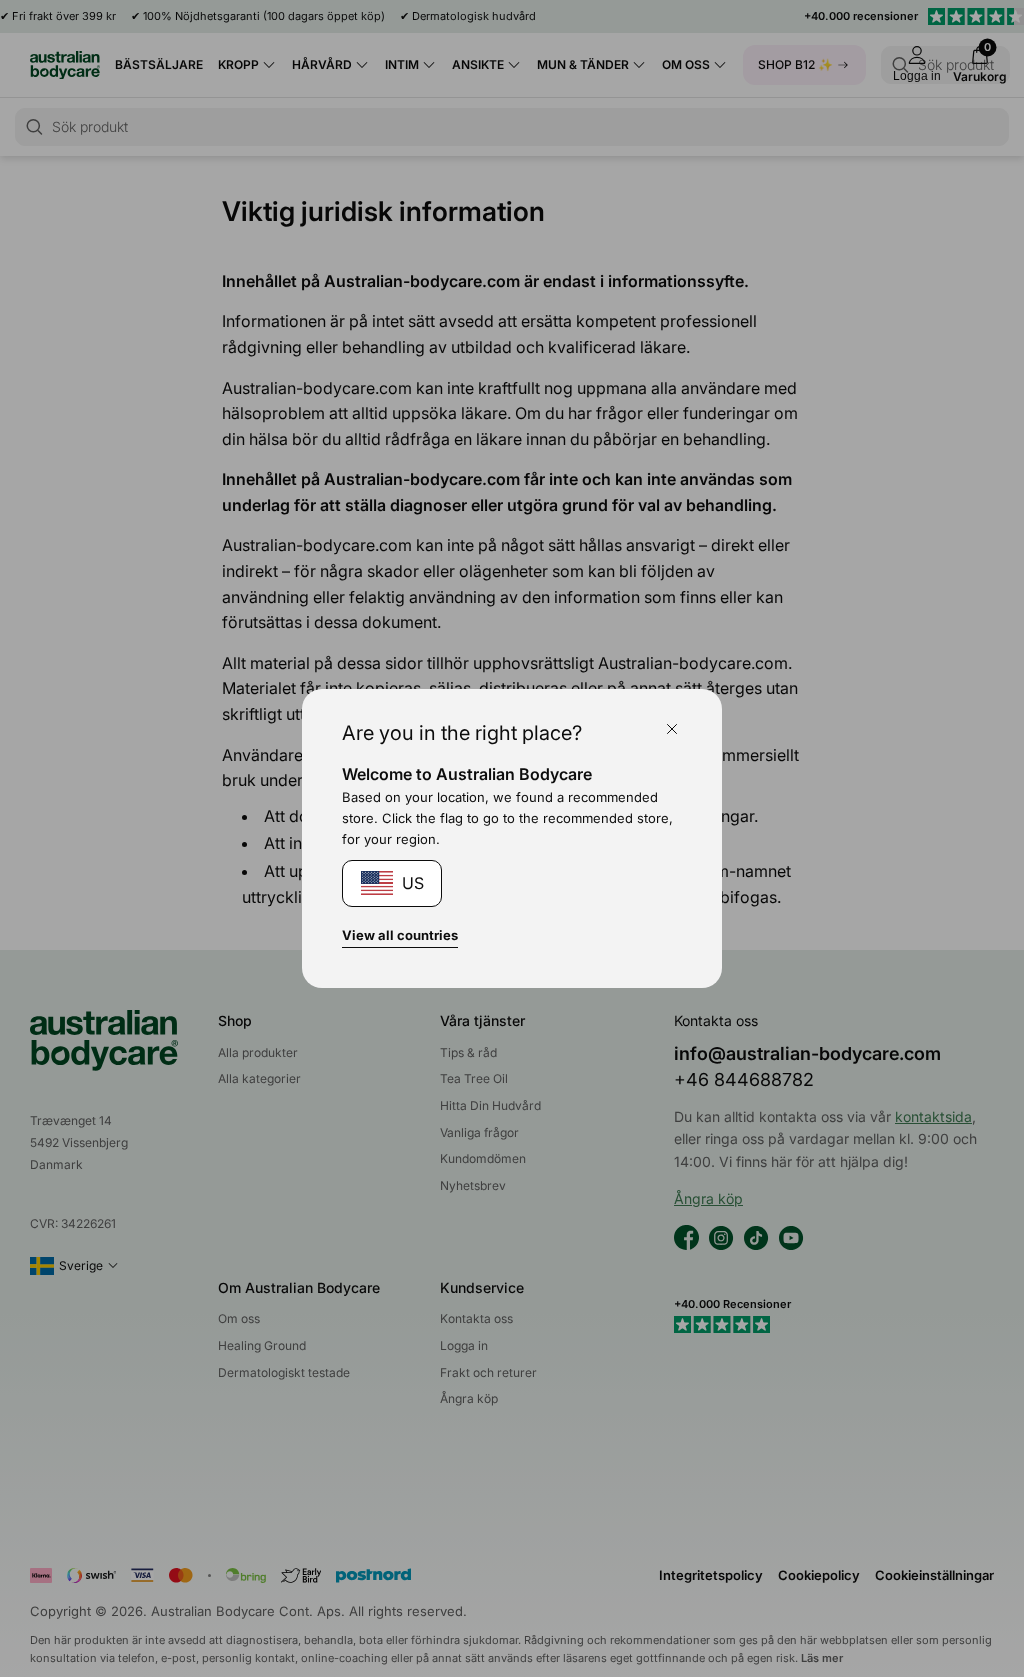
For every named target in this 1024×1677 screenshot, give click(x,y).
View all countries (400, 935)
